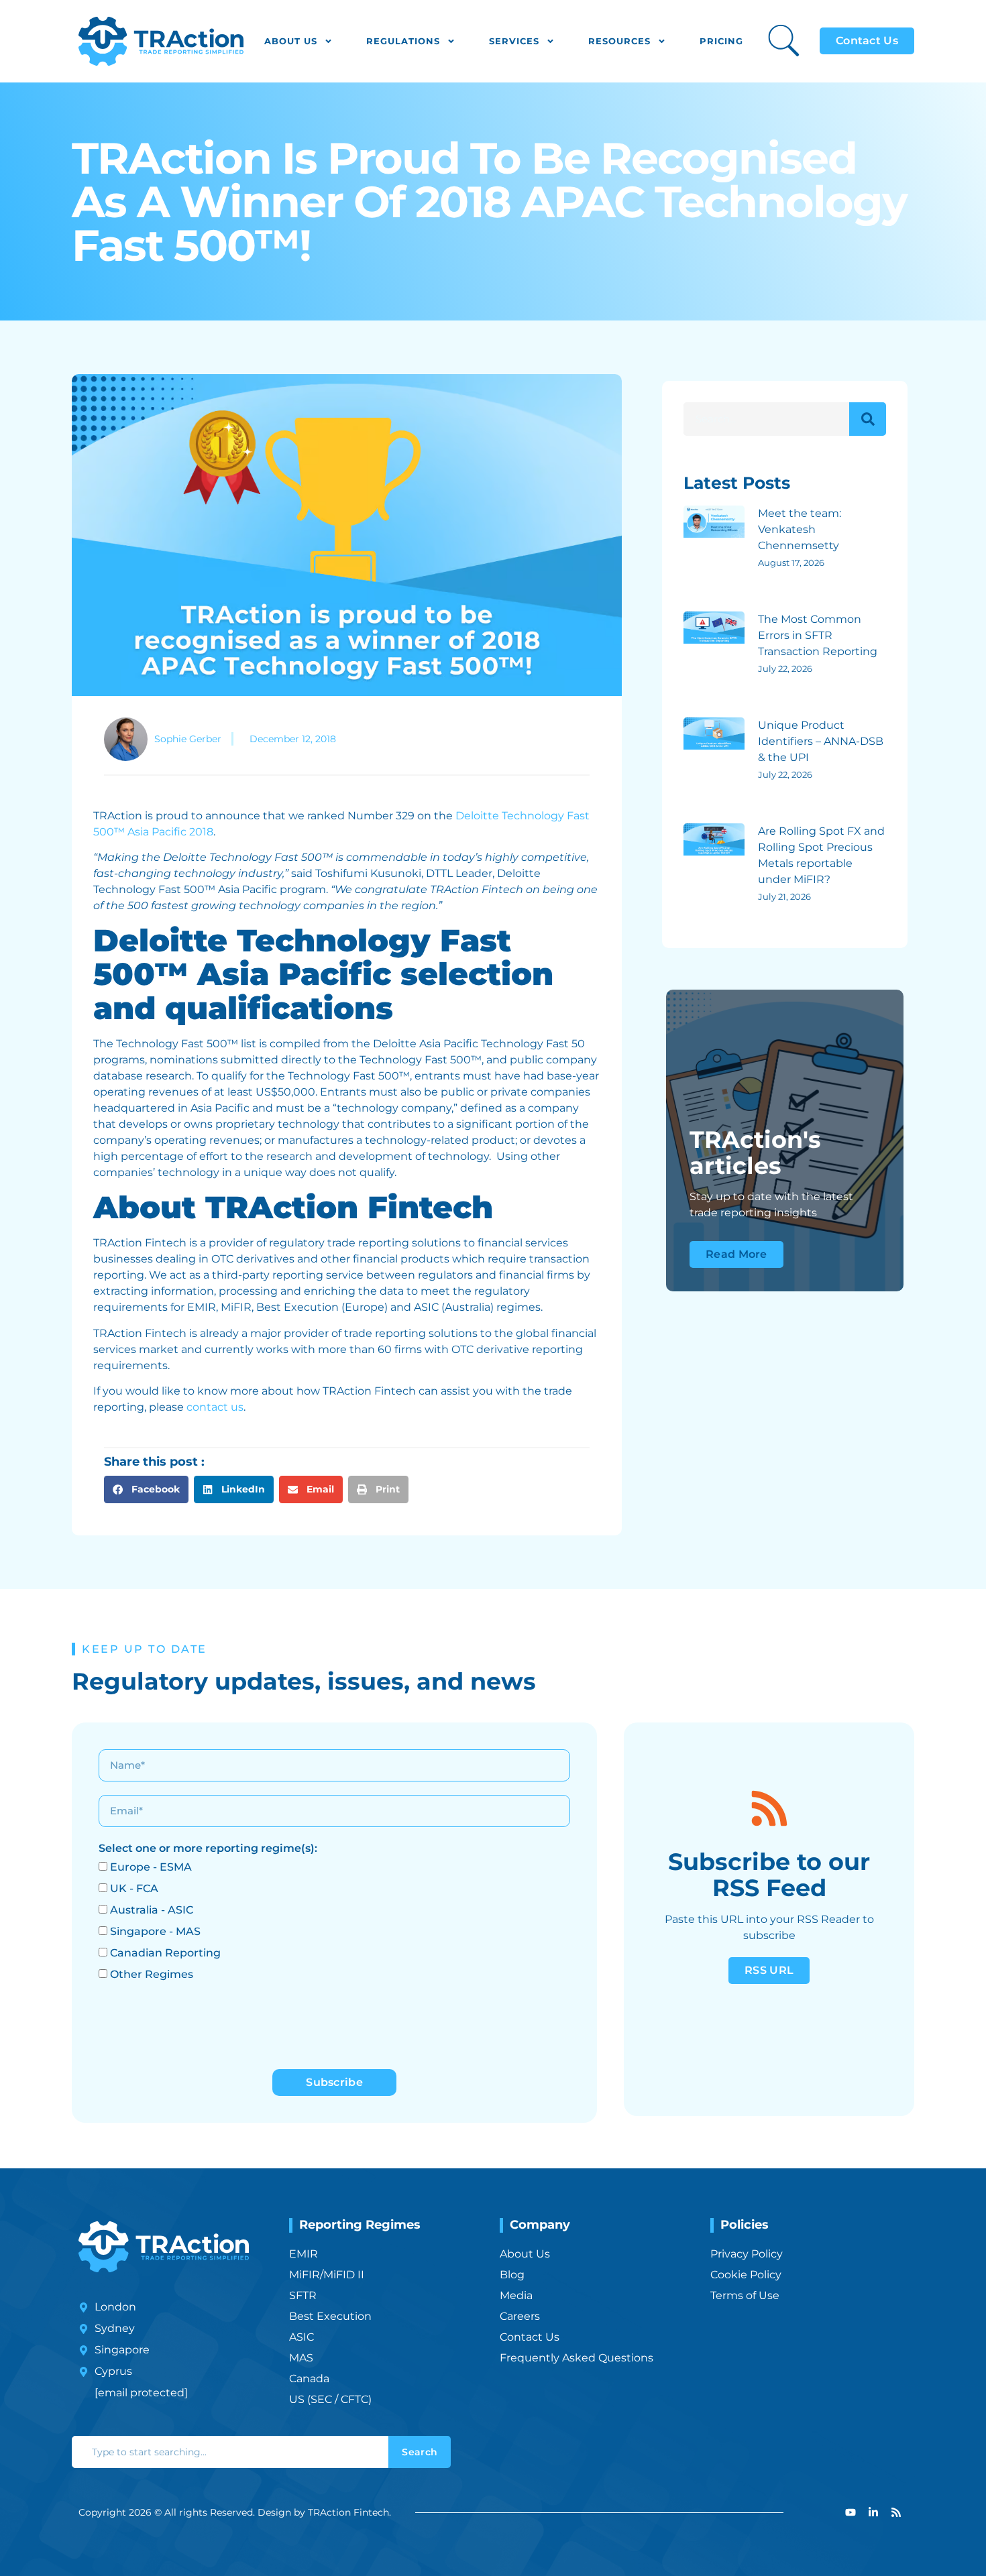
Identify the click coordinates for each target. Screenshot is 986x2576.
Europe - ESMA (151, 1867)
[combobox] (230, 2452)
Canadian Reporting (165, 1953)
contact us (215, 1407)
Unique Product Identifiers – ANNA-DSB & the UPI (821, 741)
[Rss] (896, 2512)
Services (514, 41)
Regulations (403, 41)
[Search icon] (784, 41)
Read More (736, 1254)
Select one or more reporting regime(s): (208, 1848)
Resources (619, 41)
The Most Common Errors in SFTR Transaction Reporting (818, 635)
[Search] (868, 419)
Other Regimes (152, 1974)
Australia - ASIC (152, 1910)
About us (291, 41)
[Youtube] (851, 2512)
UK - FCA (134, 1888)
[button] (146, 1489)
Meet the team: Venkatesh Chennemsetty (800, 529)
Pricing (721, 41)
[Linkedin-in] (873, 2512)
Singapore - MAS (155, 1931)
